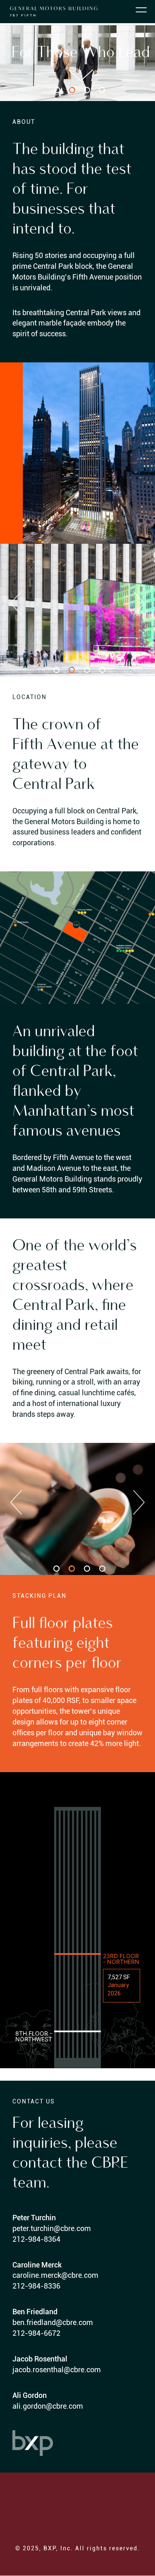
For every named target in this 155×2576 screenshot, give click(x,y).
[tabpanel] (77, 610)
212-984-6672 (36, 2333)
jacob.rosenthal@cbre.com (57, 2370)
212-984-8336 (36, 2286)
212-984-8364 (36, 2239)
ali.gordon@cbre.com (48, 2406)
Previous (16, 603)
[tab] (57, 90)
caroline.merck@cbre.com (55, 2275)
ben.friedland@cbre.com (53, 2322)
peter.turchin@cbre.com (52, 2228)
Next (139, 603)
